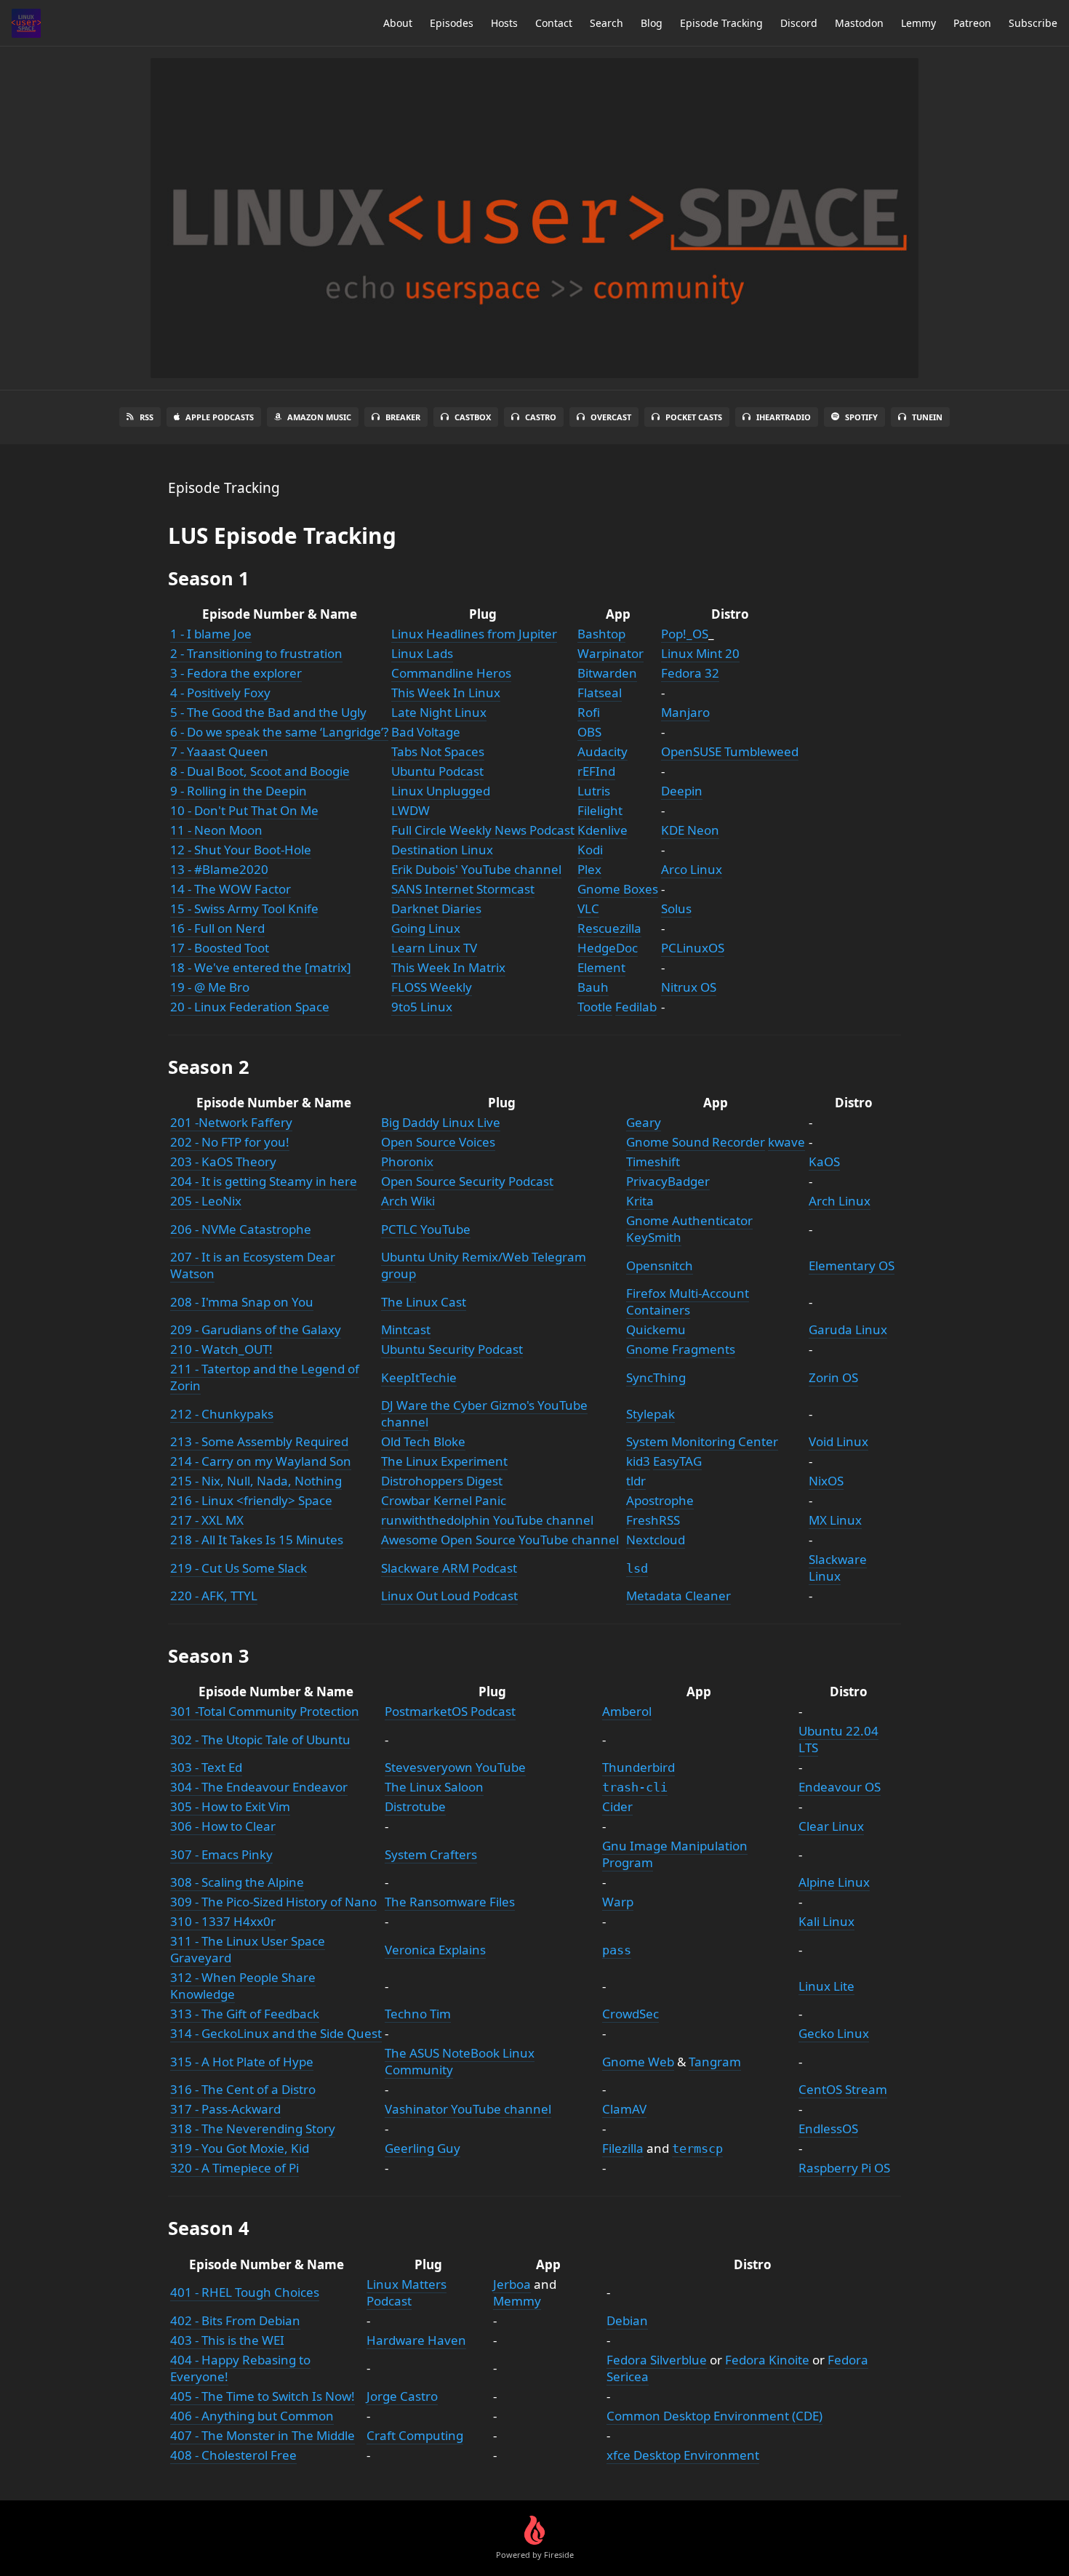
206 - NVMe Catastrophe (241, 1229)
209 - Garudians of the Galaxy (256, 1329)
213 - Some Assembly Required (259, 1441)
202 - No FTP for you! (230, 1142)
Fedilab (636, 1007)
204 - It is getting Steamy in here (264, 1181)
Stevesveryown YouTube (455, 1767)
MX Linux (835, 1520)
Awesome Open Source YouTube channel (500, 1540)
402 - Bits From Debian (235, 2320)
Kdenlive (602, 830)
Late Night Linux (439, 712)
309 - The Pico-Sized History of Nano (273, 1902)
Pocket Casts (694, 417)
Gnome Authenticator (689, 1220)
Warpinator (610, 653)
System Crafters (431, 1854)
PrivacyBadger (668, 1181)
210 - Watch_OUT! (221, 1349)
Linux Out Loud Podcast (449, 1596)
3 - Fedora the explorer (236, 673)
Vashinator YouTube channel (468, 2109)
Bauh (593, 987)
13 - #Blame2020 (219, 869)
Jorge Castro (402, 2396)
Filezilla (623, 2148)
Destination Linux (442, 850)
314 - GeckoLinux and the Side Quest (276, 2033)
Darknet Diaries (436, 908)
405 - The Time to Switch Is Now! (263, 2396)
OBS (589, 732)
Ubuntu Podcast (437, 771)
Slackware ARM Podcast (449, 1568)
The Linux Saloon (434, 1787)
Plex (589, 869)
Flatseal (600, 693)
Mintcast (406, 1329)
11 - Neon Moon (216, 830)
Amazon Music (319, 417)
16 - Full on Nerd (217, 928)
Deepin (682, 791)
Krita (640, 1201)
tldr (636, 1481)
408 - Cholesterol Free (233, 2455)
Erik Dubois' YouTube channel (476, 869)
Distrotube (415, 1806)
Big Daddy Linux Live (441, 1122)
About (398, 23)
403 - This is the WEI (227, 2340)
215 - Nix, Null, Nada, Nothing (256, 1481)
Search (606, 23)
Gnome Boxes (618, 889)
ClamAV (624, 2109)
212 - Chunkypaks (222, 1414)
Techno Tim (418, 2014)
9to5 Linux (422, 1007)
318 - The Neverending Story (253, 2128)
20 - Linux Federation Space (250, 1007)
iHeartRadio (784, 417)
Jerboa (512, 2284)
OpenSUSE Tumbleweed (730, 751)
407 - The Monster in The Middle (263, 2435)
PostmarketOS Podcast (450, 1711)
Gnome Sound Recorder (696, 1142)
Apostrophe (660, 1500)
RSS (147, 417)
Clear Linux (831, 1826)
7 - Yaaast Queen (219, 751)
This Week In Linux (446, 693)
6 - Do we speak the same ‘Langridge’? (279, 732)
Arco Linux (692, 869)
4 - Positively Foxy (220, 693)
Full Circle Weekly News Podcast (483, 830)
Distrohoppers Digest (442, 1481)
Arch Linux (840, 1201)
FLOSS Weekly (432, 987)
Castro (541, 417)
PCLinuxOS (693, 948)
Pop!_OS (685, 634)
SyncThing (656, 1377)
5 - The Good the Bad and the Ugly (268, 712)
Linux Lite (826, 1986)
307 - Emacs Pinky (221, 1854)
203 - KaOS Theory (223, 1161)
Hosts (504, 23)
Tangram (715, 2062)
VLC (588, 908)
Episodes (452, 23)
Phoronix (407, 1161)
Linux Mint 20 (700, 653)
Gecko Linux (834, 2033)
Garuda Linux (848, 1329)
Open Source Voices (438, 1142)
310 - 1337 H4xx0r (223, 1921)
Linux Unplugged (441, 791)
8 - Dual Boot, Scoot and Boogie (260, 771)
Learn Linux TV (434, 948)
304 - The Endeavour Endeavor (259, 1787)
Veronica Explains (435, 1950)
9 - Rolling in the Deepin (239, 791)
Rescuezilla (609, 928)
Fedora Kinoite (767, 2360)
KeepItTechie (419, 1377)
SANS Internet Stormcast (463, 889)
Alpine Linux (834, 1882)
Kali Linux (826, 1921)
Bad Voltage (426, 732)
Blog (652, 23)
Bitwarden (607, 673)
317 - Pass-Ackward (225, 2109)
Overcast (611, 417)
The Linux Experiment (444, 1461)
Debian (627, 2320)
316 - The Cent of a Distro (243, 2089)
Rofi (589, 712)
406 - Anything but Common (252, 2416)
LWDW (411, 810)
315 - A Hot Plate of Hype (242, 2062)
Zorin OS (833, 1377)
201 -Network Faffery (231, 1122)
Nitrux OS (689, 987)
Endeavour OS (840, 1787)
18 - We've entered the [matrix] (261, 967)
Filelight (600, 810)
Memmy (517, 2301)
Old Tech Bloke (423, 1441)
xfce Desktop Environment (683, 2455)
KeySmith (654, 1237)
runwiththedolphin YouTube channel (487, 1520)
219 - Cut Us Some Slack (239, 1568)
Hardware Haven (416, 2340)
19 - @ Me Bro (210, 987)
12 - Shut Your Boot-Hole (241, 850)
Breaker (403, 417)
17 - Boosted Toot (220, 948)
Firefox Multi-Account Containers (688, 1301)
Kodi (590, 850)
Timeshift (653, 1161)
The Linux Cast (424, 1302)
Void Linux (838, 1441)
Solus (676, 908)
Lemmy (918, 23)
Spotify (861, 417)
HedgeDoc (608, 948)
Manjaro (685, 712)
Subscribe (1033, 23)
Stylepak (650, 1414)
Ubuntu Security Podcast (452, 1349)
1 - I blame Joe (211, 634)
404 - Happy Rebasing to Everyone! (240, 2368)
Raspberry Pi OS (844, 2168)
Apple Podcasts (220, 417)
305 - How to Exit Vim (230, 1806)
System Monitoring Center (702, 1441)
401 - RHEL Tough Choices (245, 2292)
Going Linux (426, 928)
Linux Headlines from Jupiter (474, 634)
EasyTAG (677, 1461)
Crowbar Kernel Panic (444, 1500)
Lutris (594, 791)
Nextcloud (656, 1540)
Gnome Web (638, 2062)
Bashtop (601, 634)
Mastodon (859, 23)
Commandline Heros (451, 673)
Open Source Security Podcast (467, 1181)
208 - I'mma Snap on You (242, 1302)
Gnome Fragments (681, 1349)
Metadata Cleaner (678, 1596)
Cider (617, 1806)
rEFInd (596, 771)
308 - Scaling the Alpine (237, 1882)
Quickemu (656, 1329)
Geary (644, 1122)
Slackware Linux (838, 1568)
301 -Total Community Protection (265, 1711)
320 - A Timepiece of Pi (235, 2168)
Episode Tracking (721, 23)
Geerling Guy (423, 2148)
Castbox (473, 417)
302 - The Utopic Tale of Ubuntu (260, 1740)
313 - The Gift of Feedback (245, 2014)
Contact (554, 23)
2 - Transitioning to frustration (256, 653)
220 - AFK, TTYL (214, 1596)
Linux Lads (422, 653)
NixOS (826, 1481)
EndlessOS (828, 2128)
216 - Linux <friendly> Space (251, 1500)
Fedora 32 (690, 673)
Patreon (972, 23)
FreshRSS (653, 1520)
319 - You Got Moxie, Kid (240, 2148)
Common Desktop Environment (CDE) (714, 2416)
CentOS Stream (843, 2089)
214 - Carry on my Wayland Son (261, 1461)
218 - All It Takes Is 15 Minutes (257, 1540)
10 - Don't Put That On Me (244, 810)
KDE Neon (690, 830)
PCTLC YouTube (426, 1229)
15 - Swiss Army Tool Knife (244, 908)
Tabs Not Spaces (438, 751)
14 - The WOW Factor (231, 889)
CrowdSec (630, 2014)
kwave (786, 1142)
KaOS (824, 1161)
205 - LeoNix (206, 1201)
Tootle (595, 1007)
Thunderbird (638, 1767)
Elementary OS (852, 1265)
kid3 (638, 1461)
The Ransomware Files (450, 1902)
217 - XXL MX (207, 1520)
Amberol (627, 1711)
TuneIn (927, 417)
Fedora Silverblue (657, 2360)
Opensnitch (660, 1265)
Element (601, 967)
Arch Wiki (408, 1201)
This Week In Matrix (448, 967)
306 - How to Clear (223, 1826)
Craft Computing (415, 2435)
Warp (618, 1902)
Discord (799, 23)
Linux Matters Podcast (407, 2292)
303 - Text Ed (206, 1767)
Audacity (602, 751)
